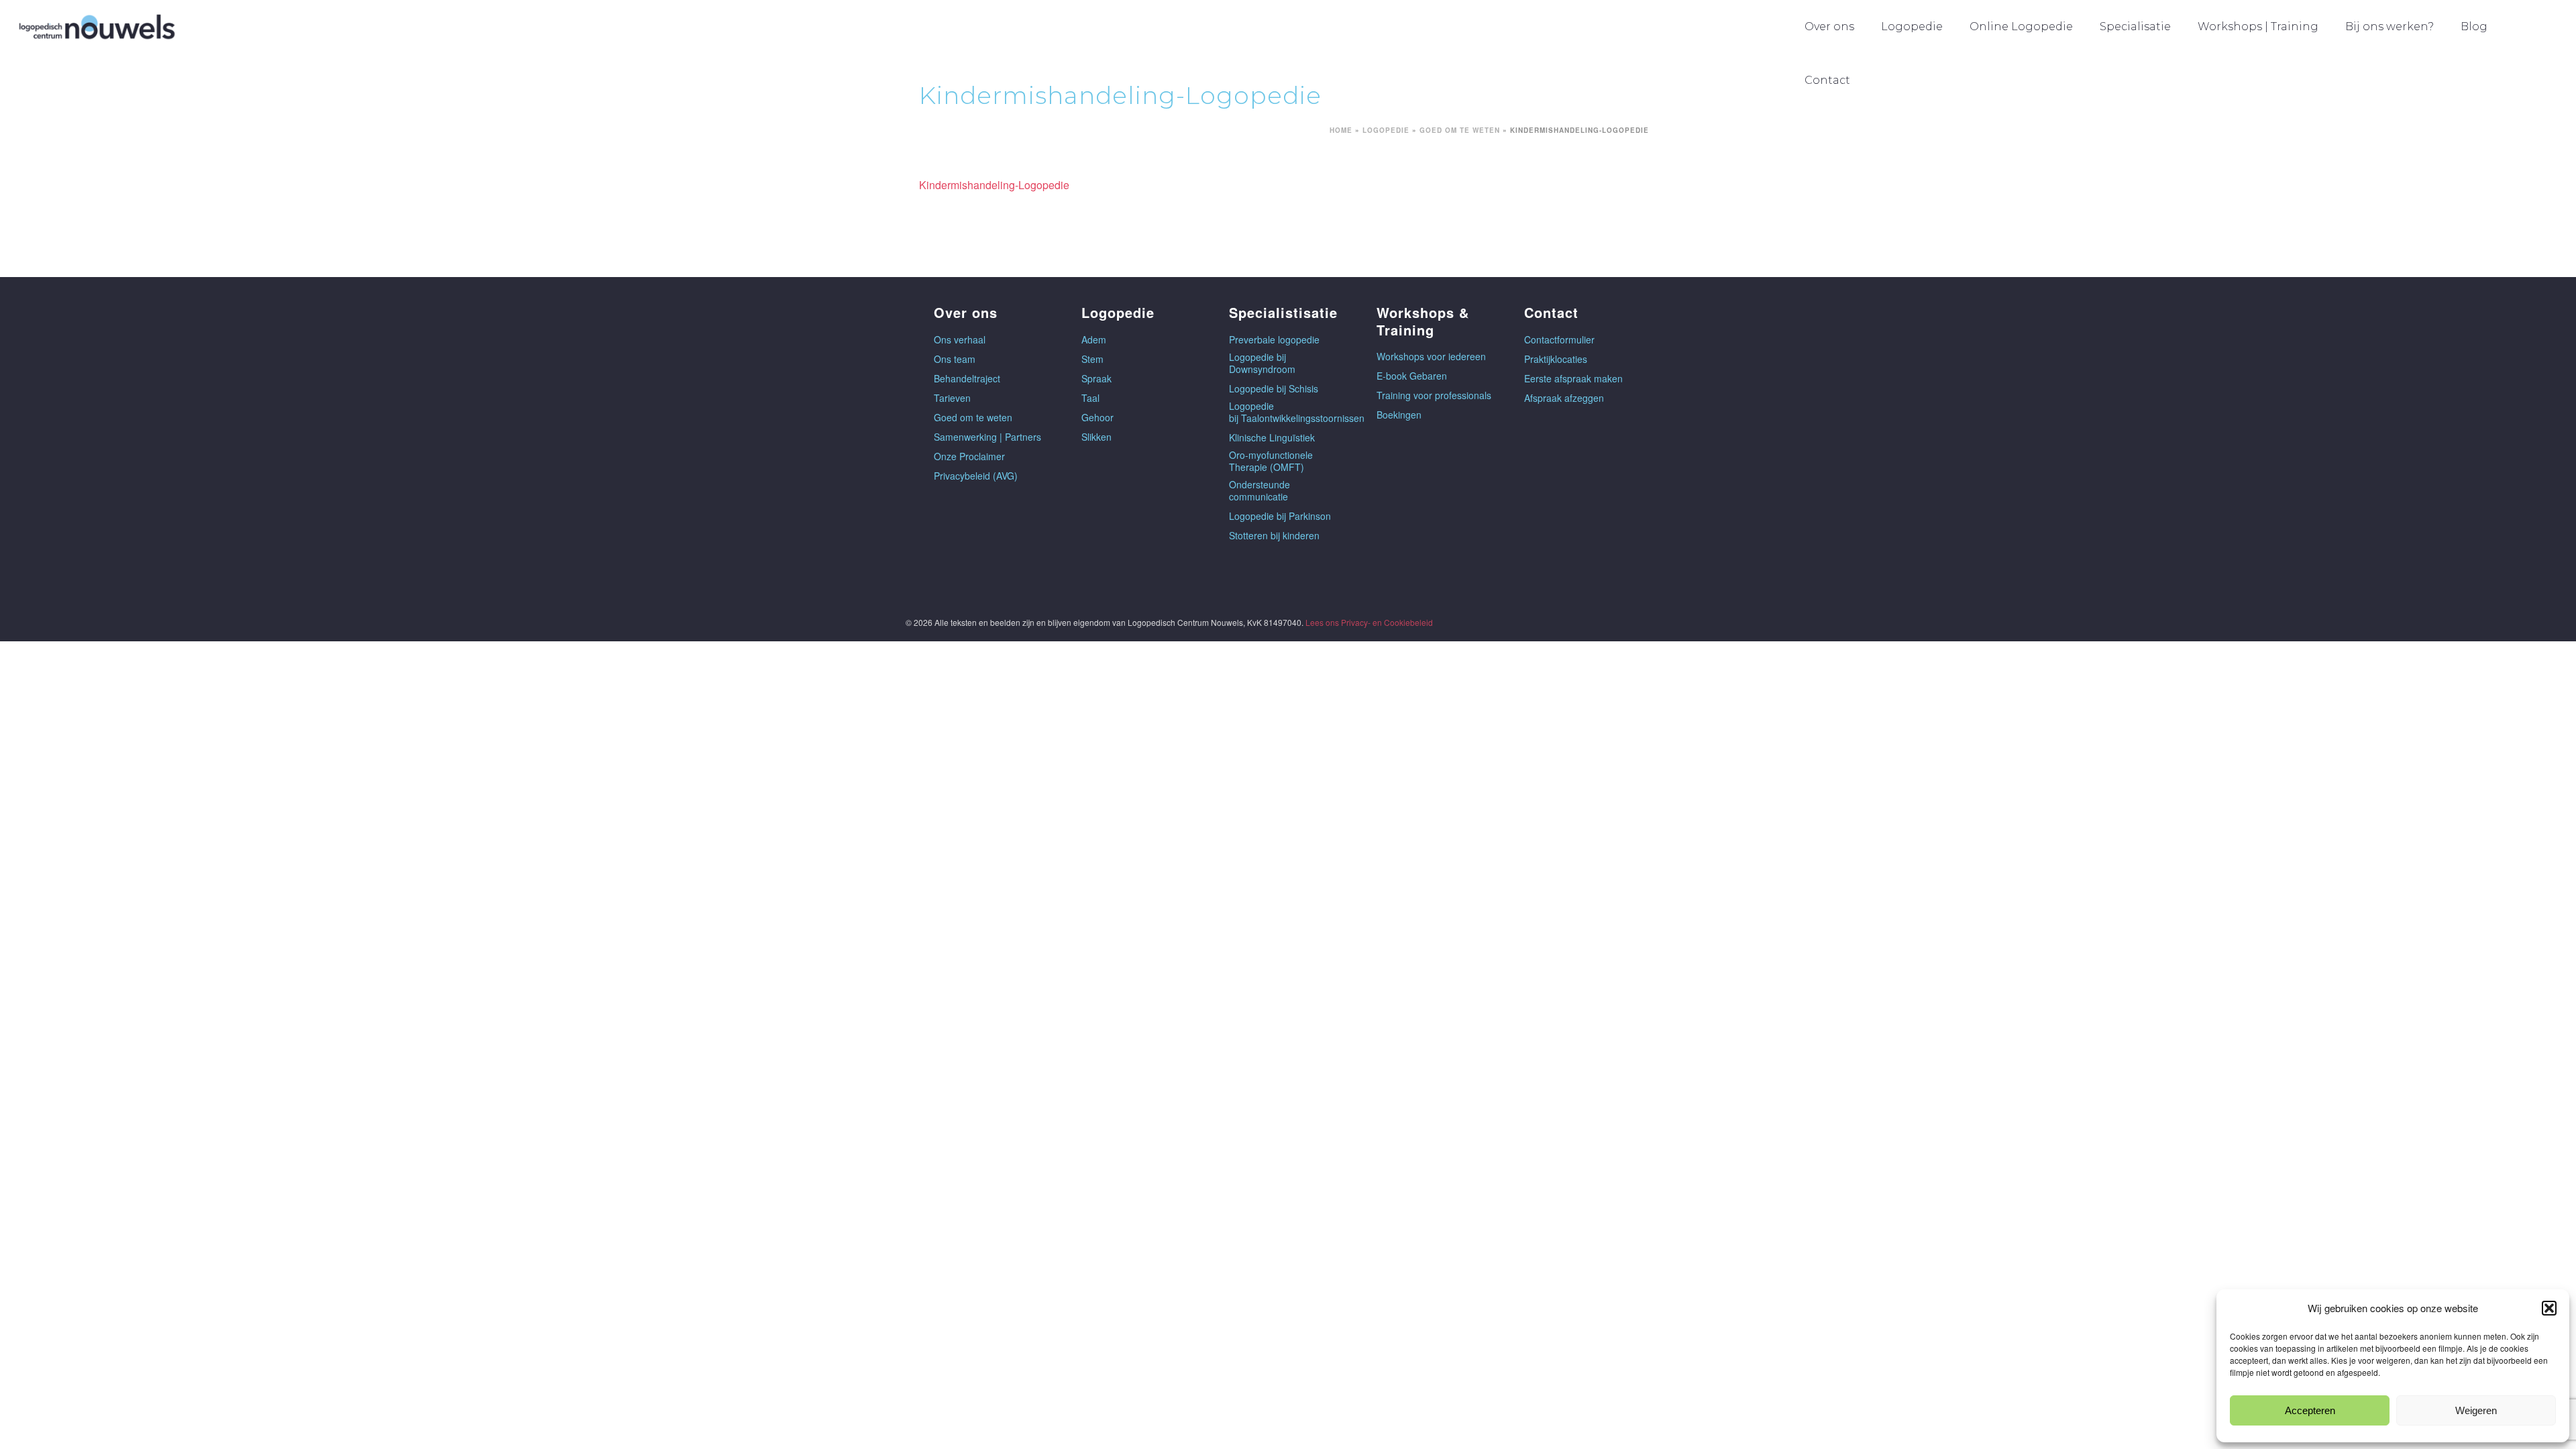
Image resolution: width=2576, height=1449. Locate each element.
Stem (1092, 359)
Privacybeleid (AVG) (976, 476)
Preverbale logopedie (1274, 339)
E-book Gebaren (1412, 376)
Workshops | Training (2258, 26)
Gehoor (1097, 417)
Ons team (955, 359)
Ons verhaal (960, 339)
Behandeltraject (967, 378)
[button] (2549, 1308)
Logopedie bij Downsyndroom (1262, 363)
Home (1341, 130)
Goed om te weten (1460, 130)
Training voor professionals (1434, 395)
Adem (1094, 339)
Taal (1090, 398)
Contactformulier (1559, 339)
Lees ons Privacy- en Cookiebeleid (1369, 622)
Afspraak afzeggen (1564, 398)
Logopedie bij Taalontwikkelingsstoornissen (1297, 412)
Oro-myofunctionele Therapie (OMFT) (1271, 461)
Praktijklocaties (1556, 359)
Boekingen (1399, 415)
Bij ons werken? (2390, 26)
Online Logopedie (2021, 26)
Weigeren (2476, 1410)
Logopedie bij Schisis (1274, 388)
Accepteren (2310, 1410)
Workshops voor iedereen (1431, 356)
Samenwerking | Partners (987, 437)
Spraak (1096, 378)
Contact (1827, 80)
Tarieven (952, 398)
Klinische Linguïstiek (1272, 437)
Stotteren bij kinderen (1274, 535)
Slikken (1096, 437)
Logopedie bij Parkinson (1280, 516)
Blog (2474, 26)
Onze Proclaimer (969, 456)
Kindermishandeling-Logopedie (994, 185)
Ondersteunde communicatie (1259, 490)
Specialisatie (2135, 26)
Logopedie (1912, 26)
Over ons (1829, 26)
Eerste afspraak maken (1573, 378)
